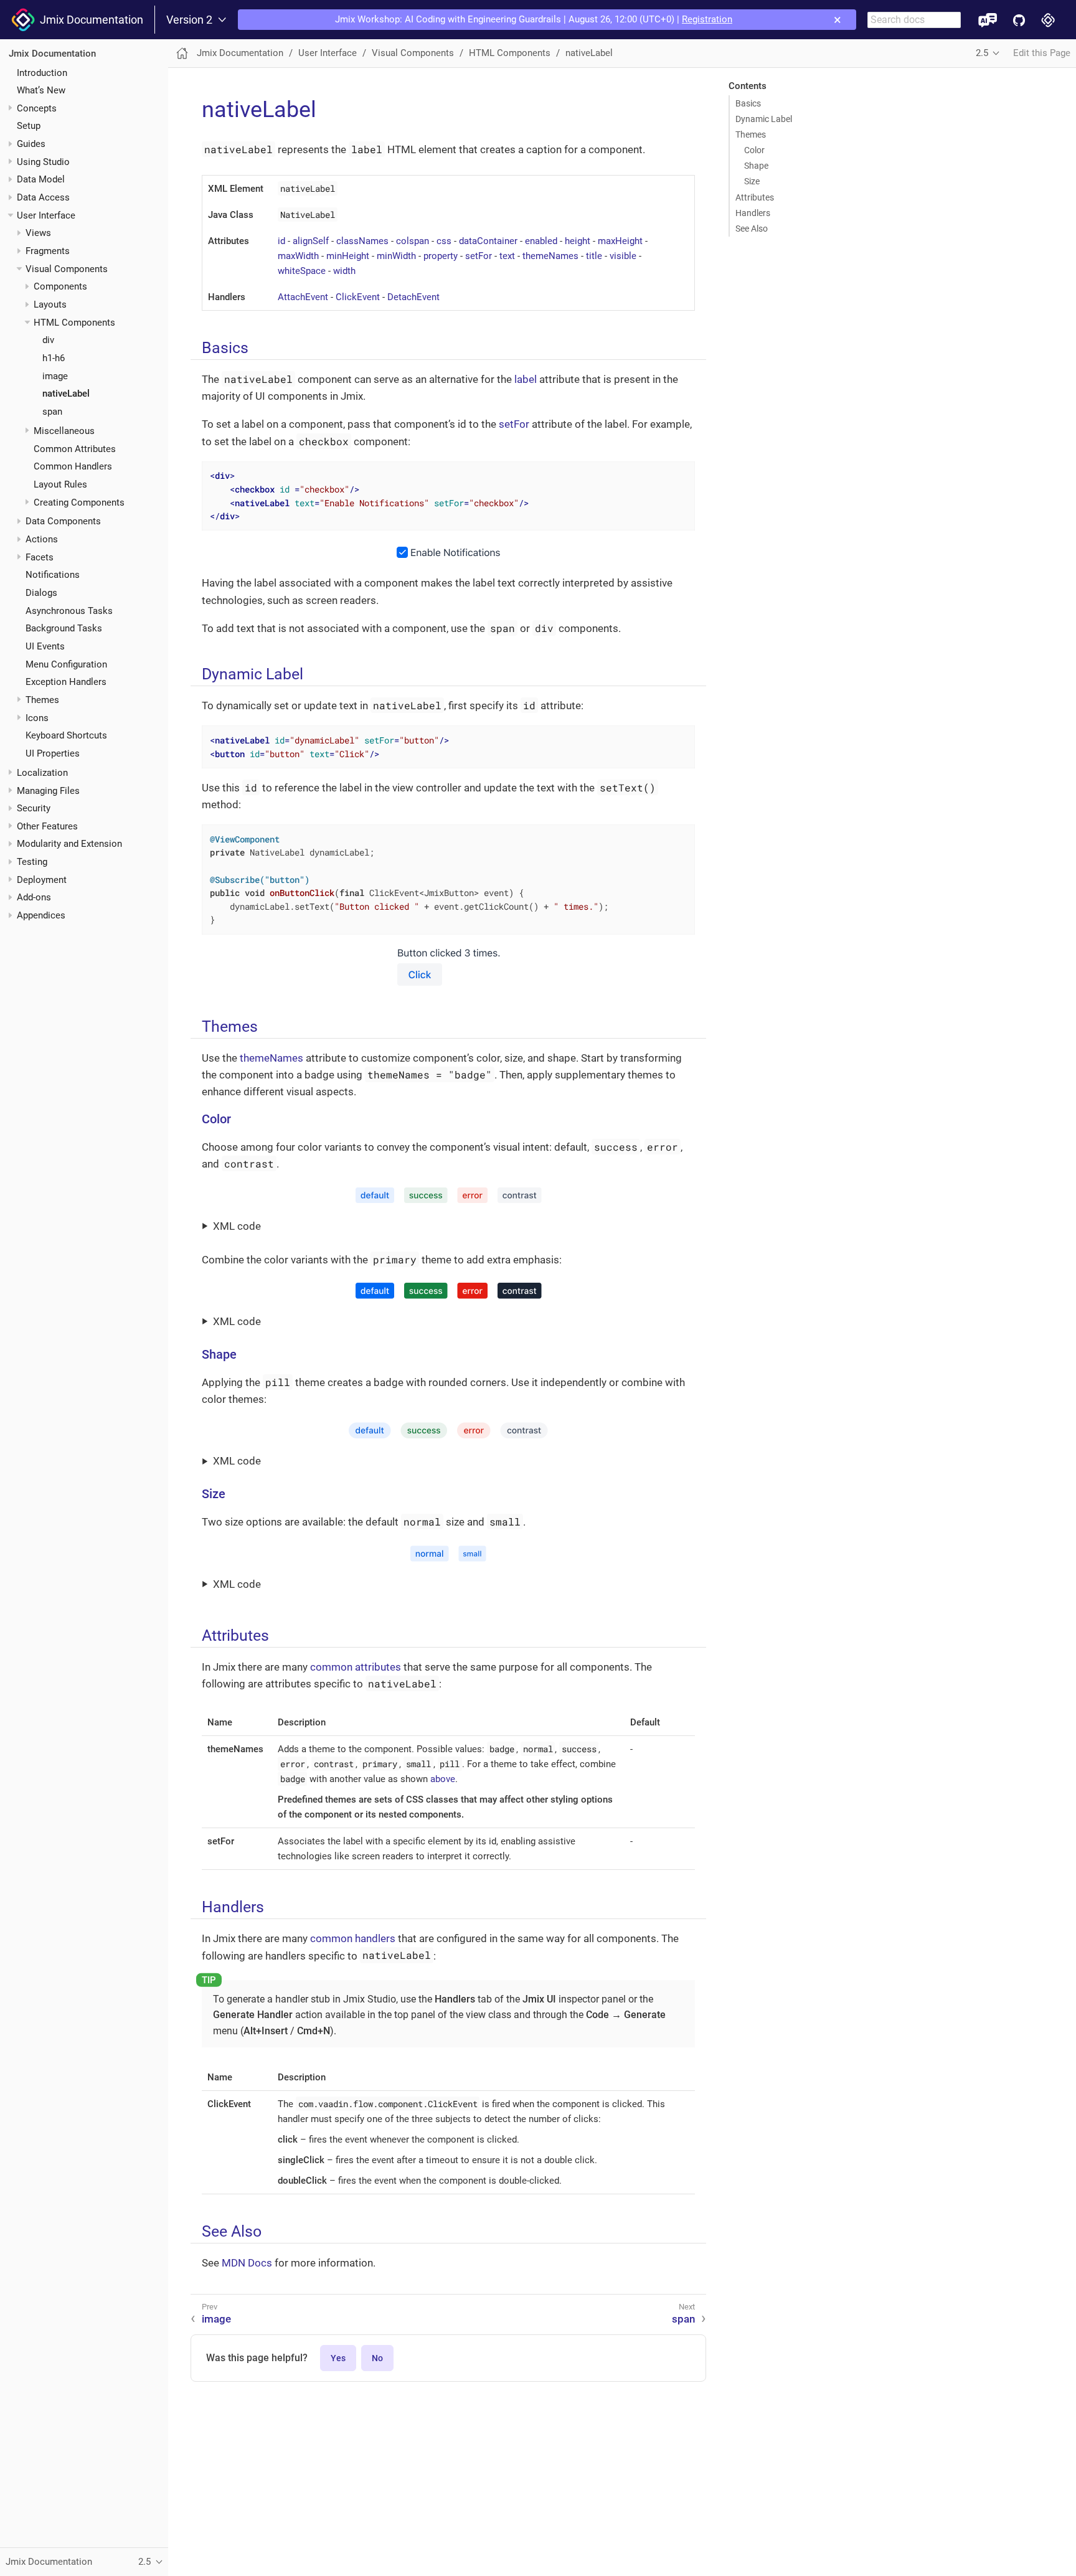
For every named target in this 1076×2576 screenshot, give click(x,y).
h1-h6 (54, 358)
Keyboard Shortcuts (66, 735)
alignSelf (311, 241)
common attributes (356, 1667)
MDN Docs (247, 2263)
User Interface (46, 215)
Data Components (63, 521)
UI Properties (53, 753)
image (55, 376)
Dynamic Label (764, 119)
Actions (42, 539)
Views (38, 233)
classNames (362, 241)
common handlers (353, 1938)
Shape (756, 166)
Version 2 (189, 20)
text (507, 256)
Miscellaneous (64, 431)
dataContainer (488, 241)
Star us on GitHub (1019, 20)
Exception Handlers (66, 682)
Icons (37, 718)
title (594, 256)
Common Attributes (75, 448)
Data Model (41, 179)
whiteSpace (302, 271)
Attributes (755, 197)
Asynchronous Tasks (69, 611)
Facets (40, 557)
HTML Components (74, 323)
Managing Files (48, 790)
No (377, 2358)
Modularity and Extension (69, 844)
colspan (413, 241)
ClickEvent (358, 297)
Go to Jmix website (1048, 20)
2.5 (982, 53)
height (578, 241)
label (526, 379)
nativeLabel (66, 394)
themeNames (550, 256)
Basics (748, 103)
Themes (42, 700)
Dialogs (41, 593)
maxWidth (298, 256)
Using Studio (43, 162)
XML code (237, 1226)
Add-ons (34, 897)
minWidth (396, 256)
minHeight (348, 256)
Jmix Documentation (89, 20)
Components (60, 286)
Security (34, 808)
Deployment (42, 880)
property (441, 256)
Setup (29, 126)
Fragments (48, 251)
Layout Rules (60, 484)
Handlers (753, 213)
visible (623, 256)
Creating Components (79, 502)
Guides (31, 144)
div (48, 340)
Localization (42, 773)
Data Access (43, 197)
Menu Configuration (66, 664)
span (52, 412)
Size (752, 181)
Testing (32, 862)
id (281, 241)
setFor (479, 256)
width (344, 271)
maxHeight (620, 241)
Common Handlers (73, 466)
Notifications (53, 575)
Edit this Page (1042, 53)
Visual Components (67, 269)
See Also (752, 229)
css (444, 241)
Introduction (42, 72)
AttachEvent (303, 297)
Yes (338, 2358)
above (443, 1779)
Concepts (37, 108)
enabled (541, 241)
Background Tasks (64, 628)
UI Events (45, 646)
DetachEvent (413, 297)
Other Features (47, 826)
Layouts (50, 304)
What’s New (41, 90)
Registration (707, 19)
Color (754, 150)
